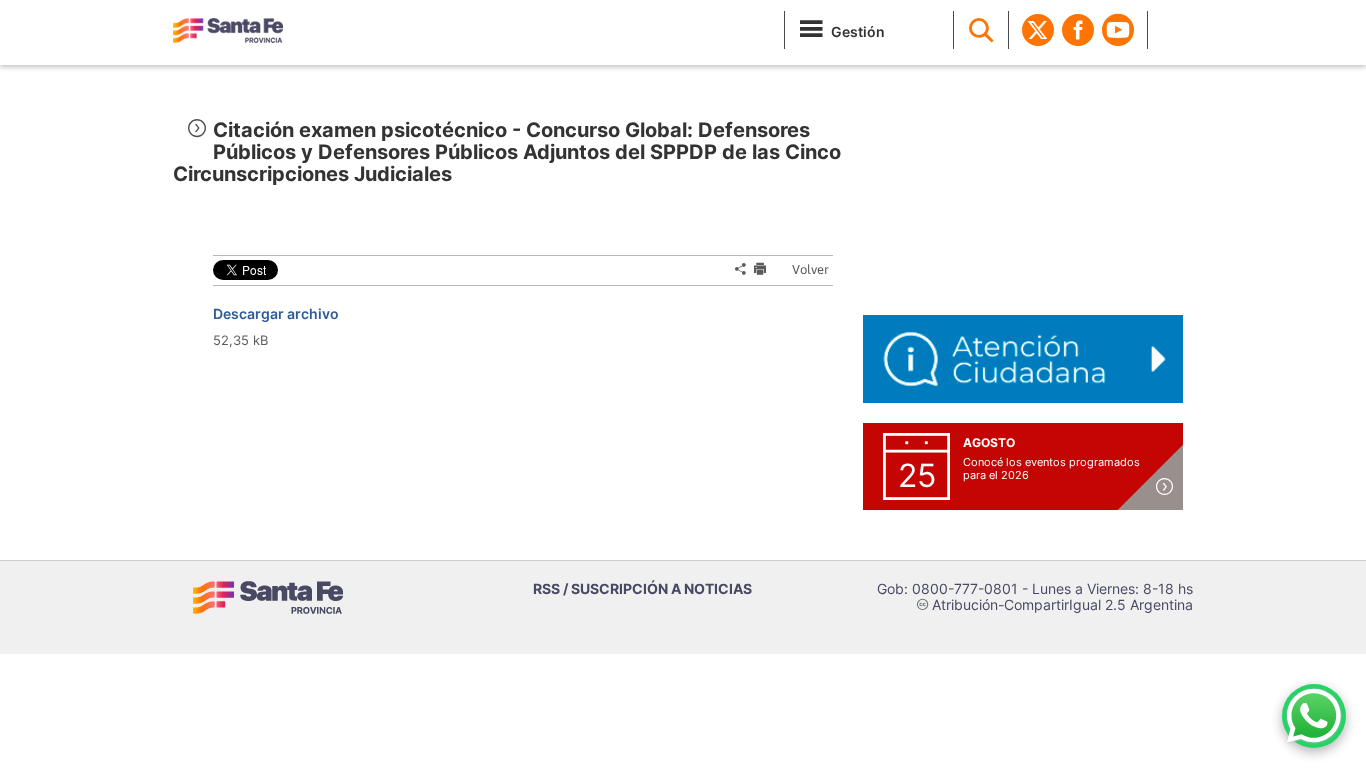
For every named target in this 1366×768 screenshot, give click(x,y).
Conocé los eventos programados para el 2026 (1051, 468)
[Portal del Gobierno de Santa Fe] (228, 30)
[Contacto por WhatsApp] (1314, 716)
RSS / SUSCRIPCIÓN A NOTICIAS (642, 588)
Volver (801, 269)
